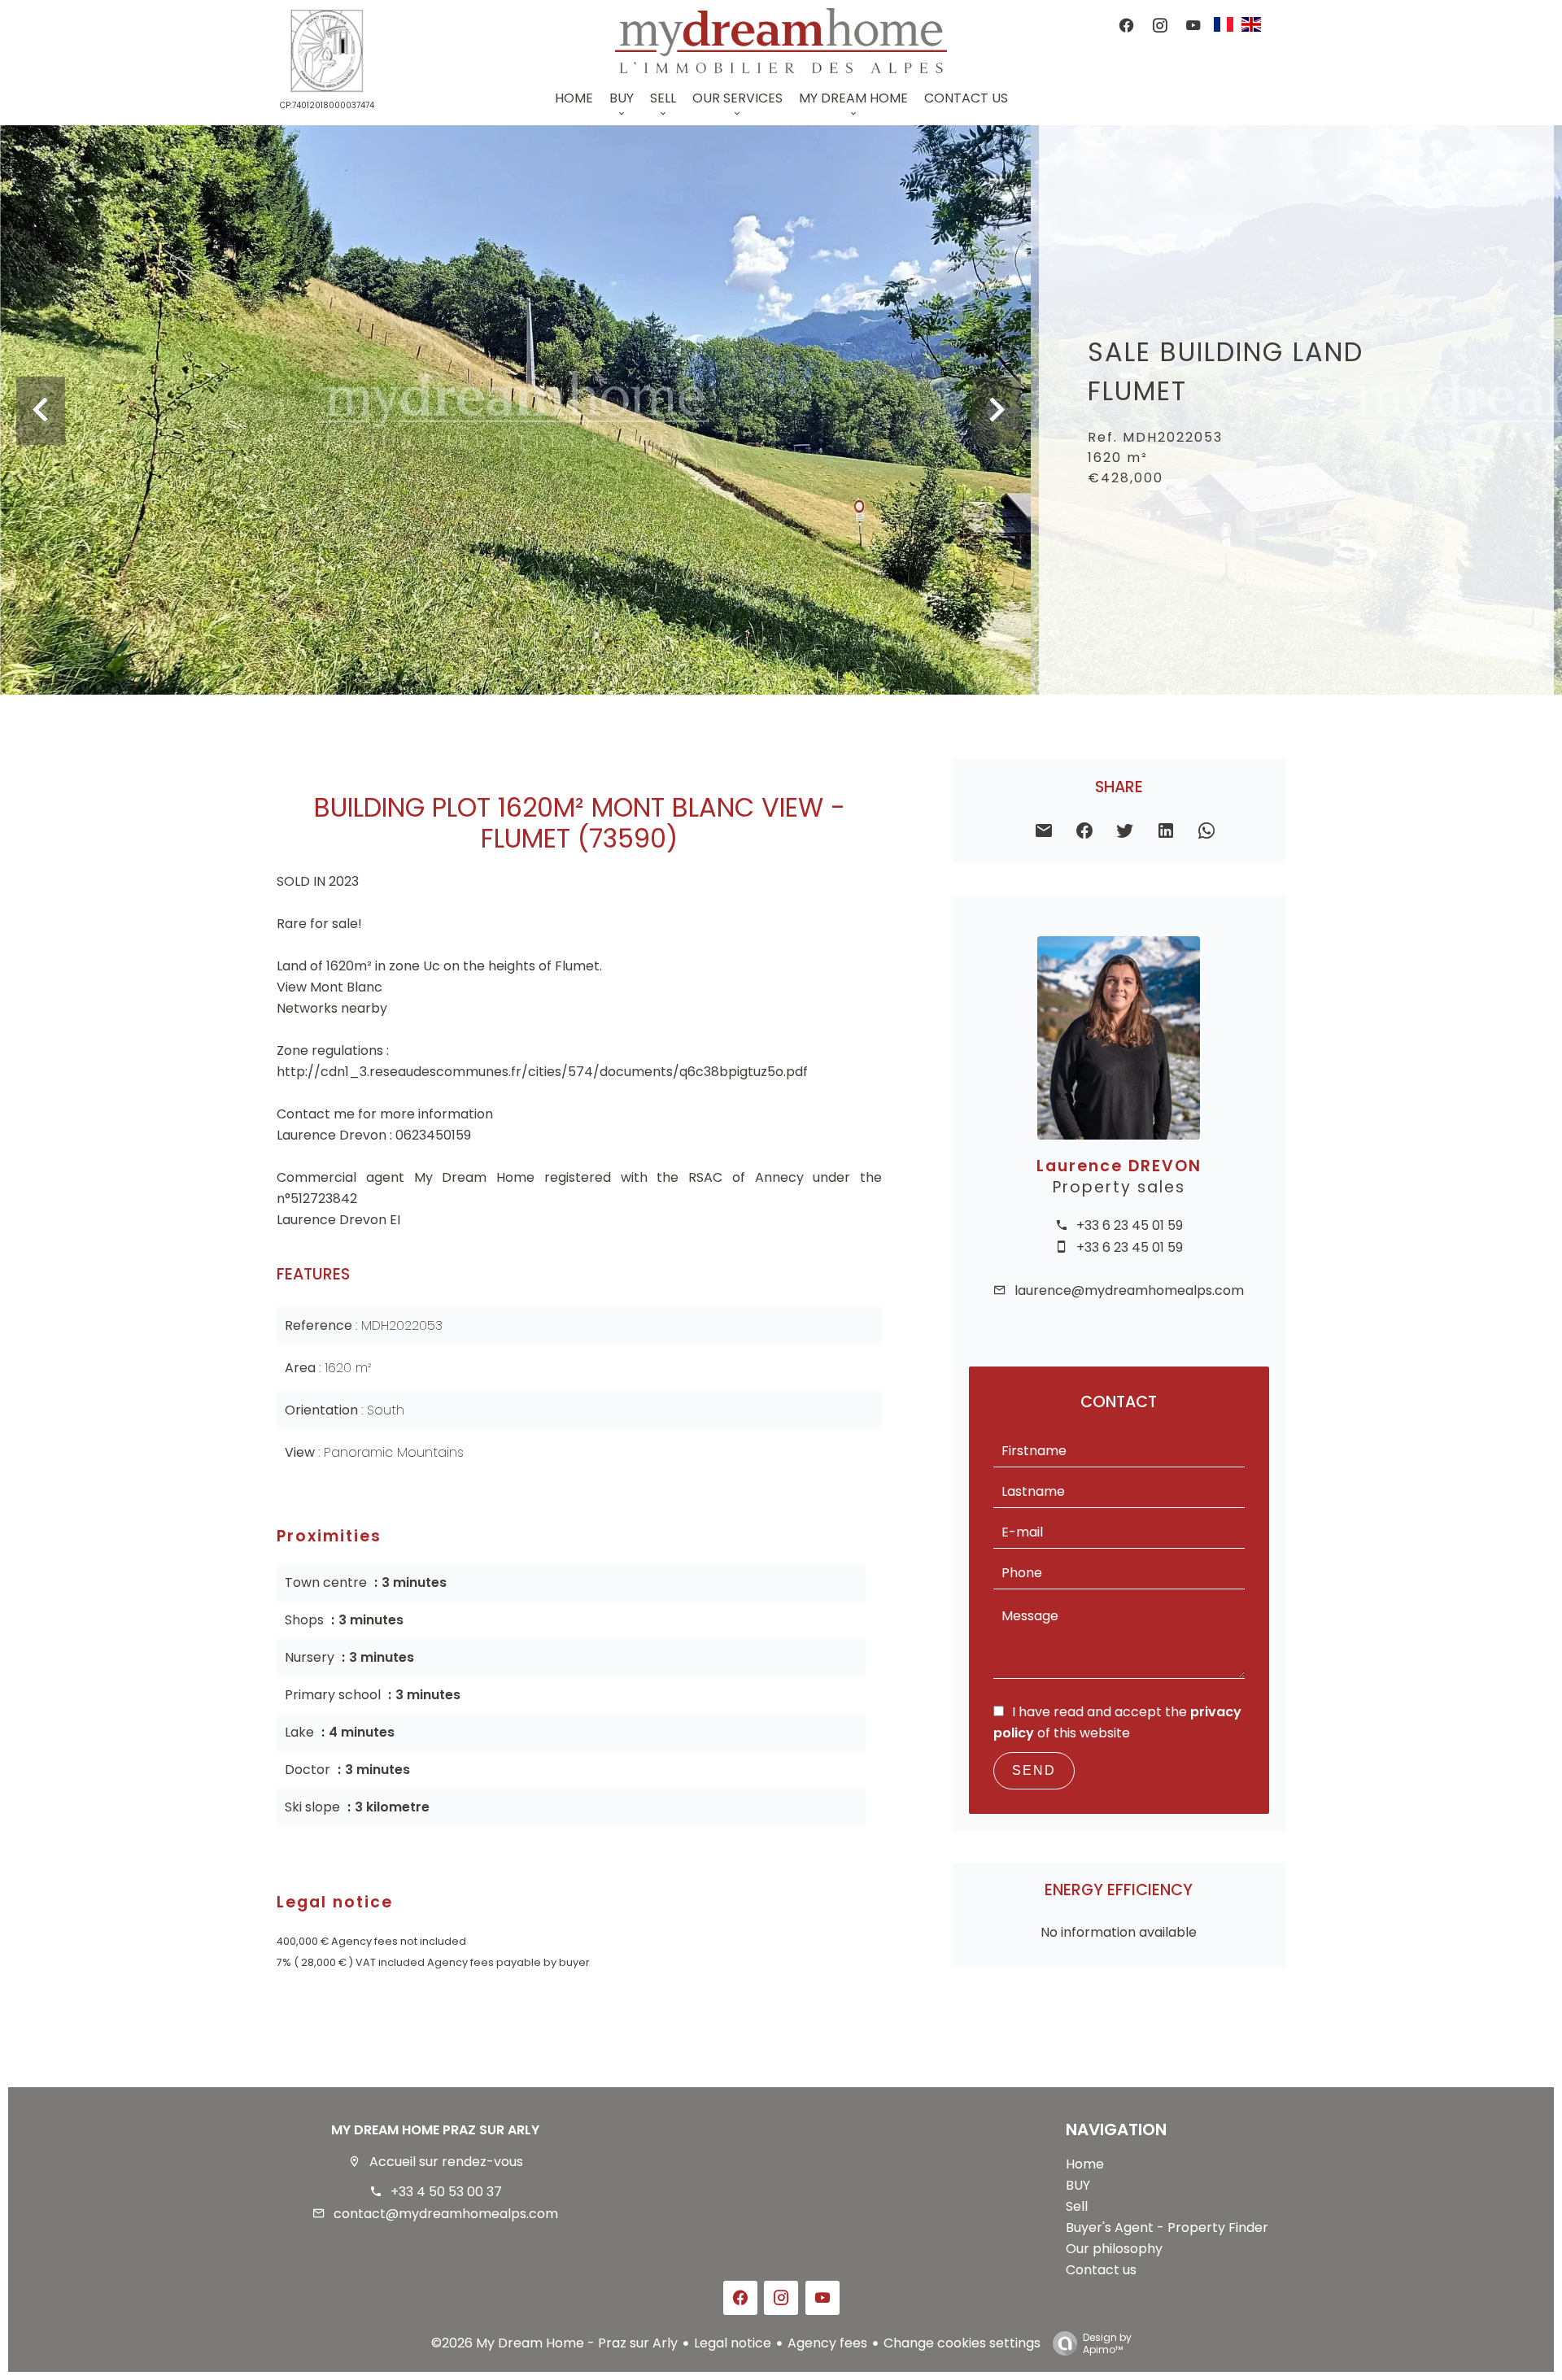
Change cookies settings (962, 2343)
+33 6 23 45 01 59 (1130, 1225)
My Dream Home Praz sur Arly (435, 2130)
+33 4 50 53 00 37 (446, 2192)
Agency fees (827, 2343)
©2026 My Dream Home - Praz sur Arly (554, 2343)
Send (1034, 1770)
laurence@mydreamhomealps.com (1129, 1290)
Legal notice (733, 2343)
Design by (1107, 2343)
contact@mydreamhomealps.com (446, 2214)
